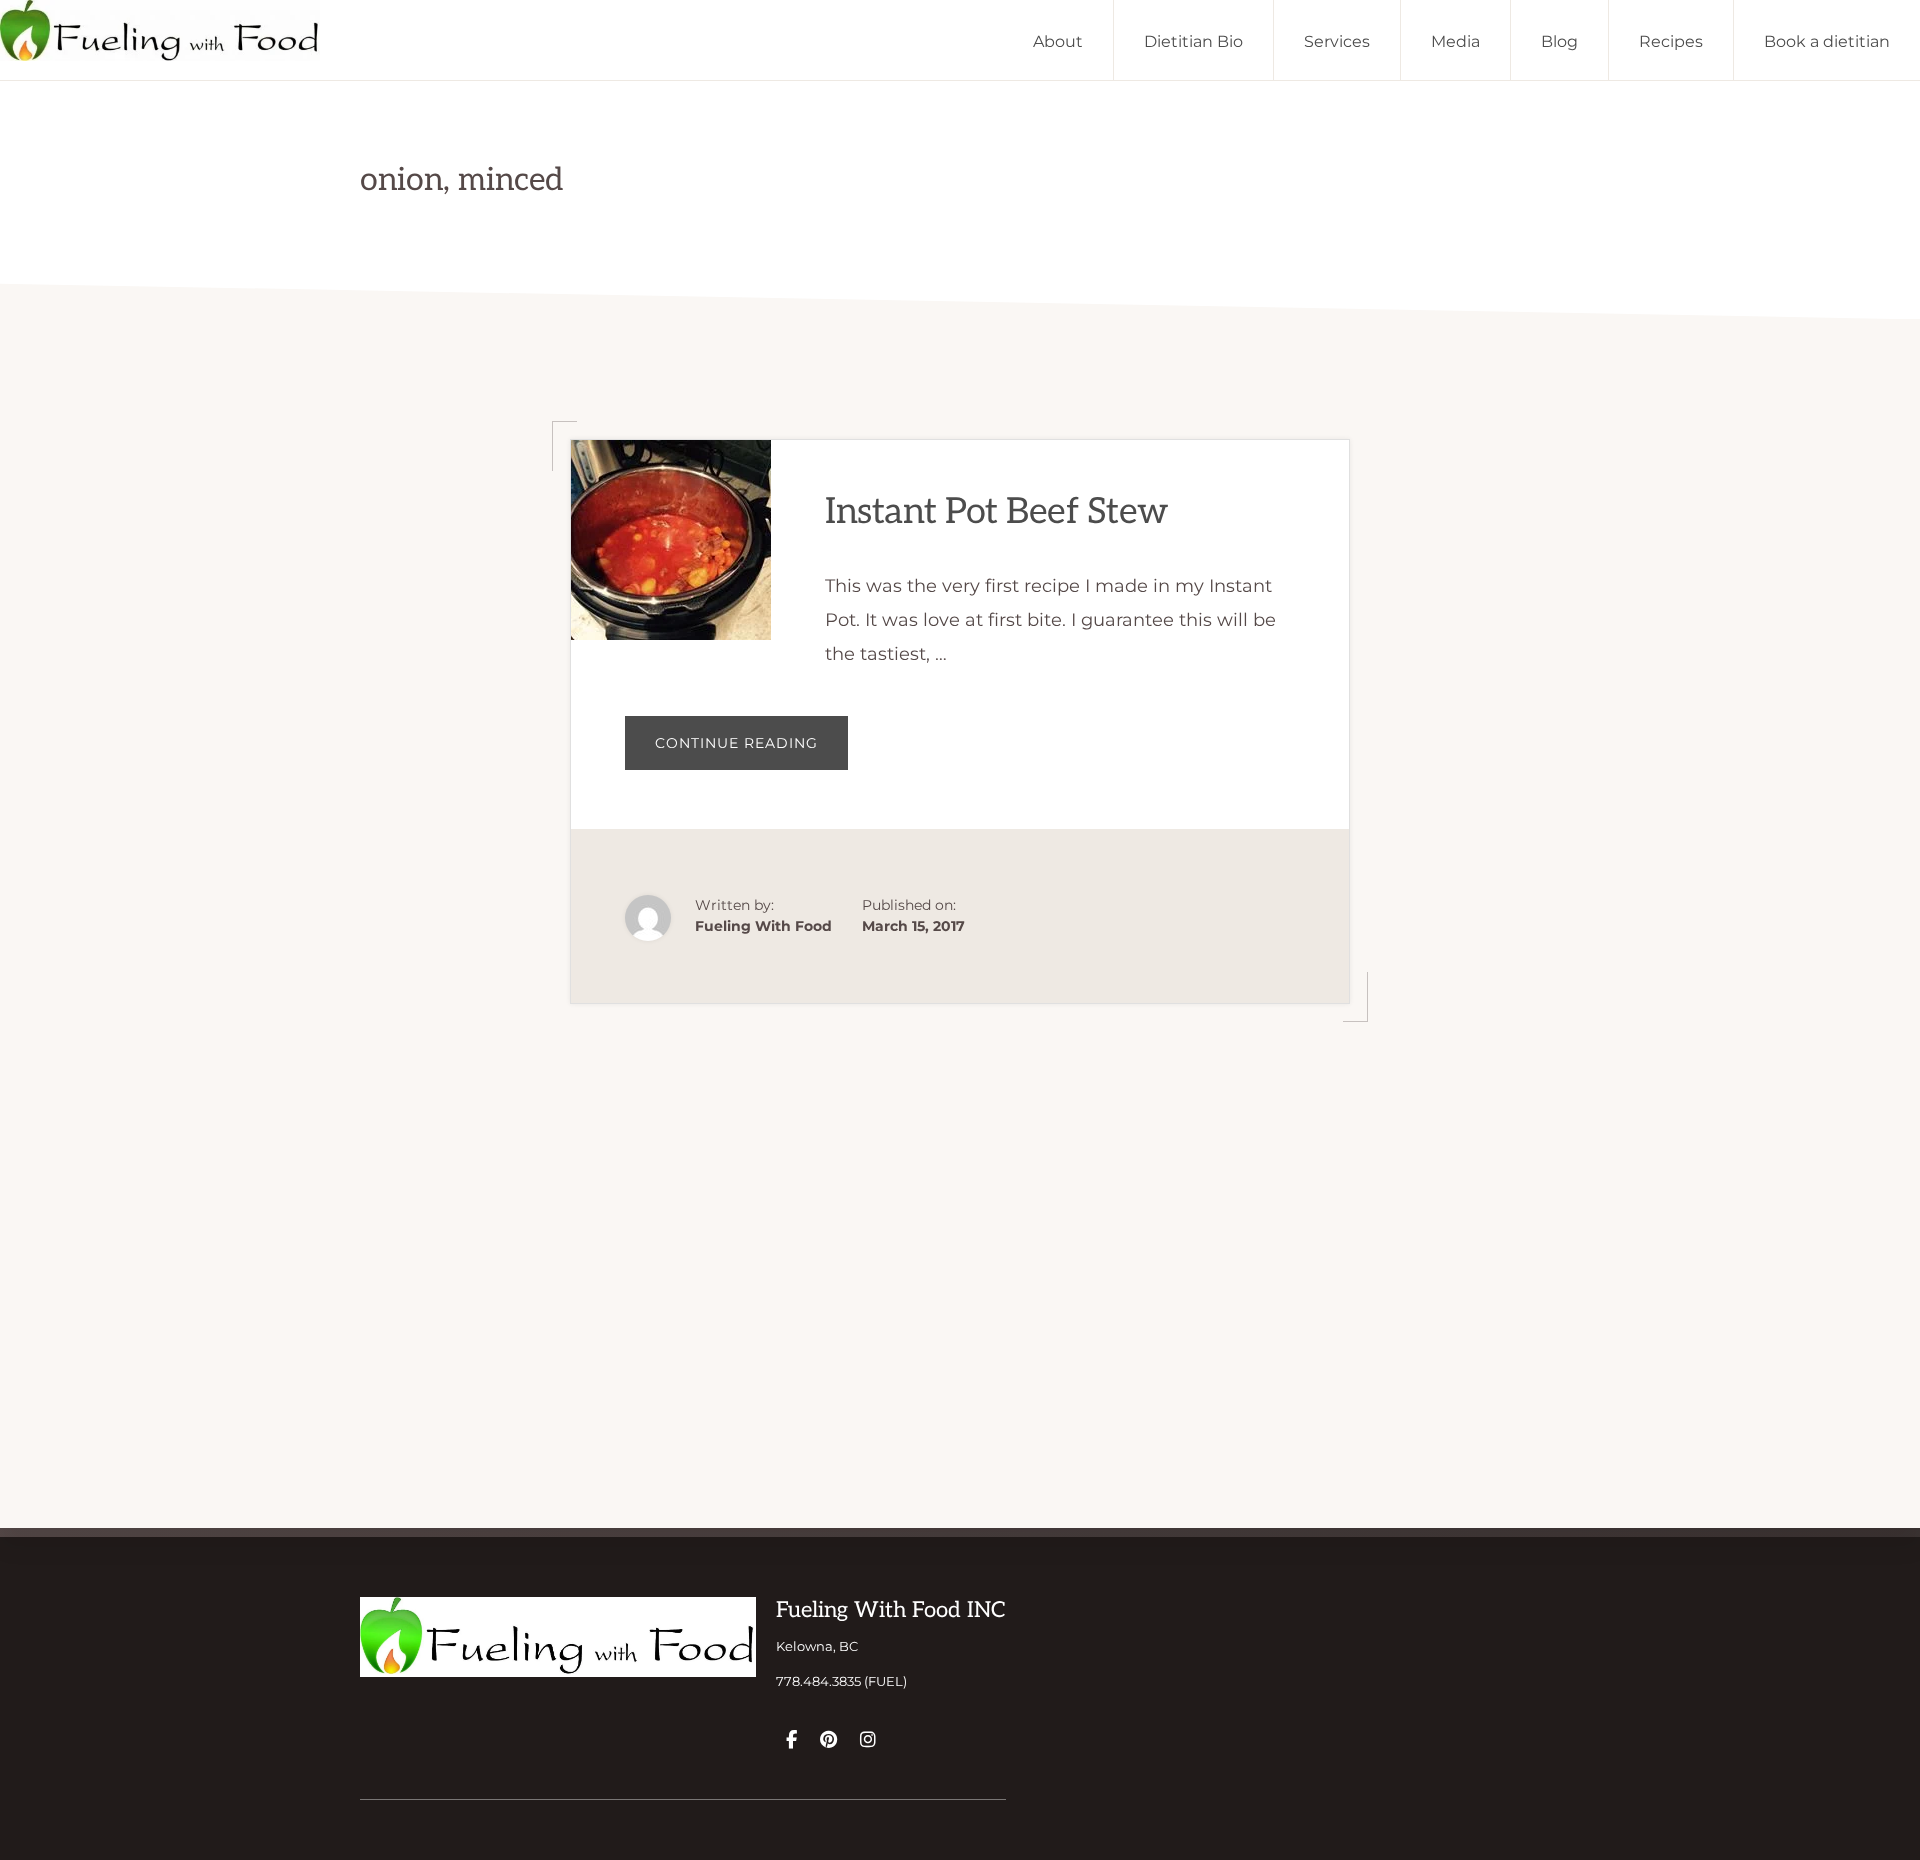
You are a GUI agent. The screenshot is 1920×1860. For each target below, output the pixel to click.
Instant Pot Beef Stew (997, 512)
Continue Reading (751, 751)
